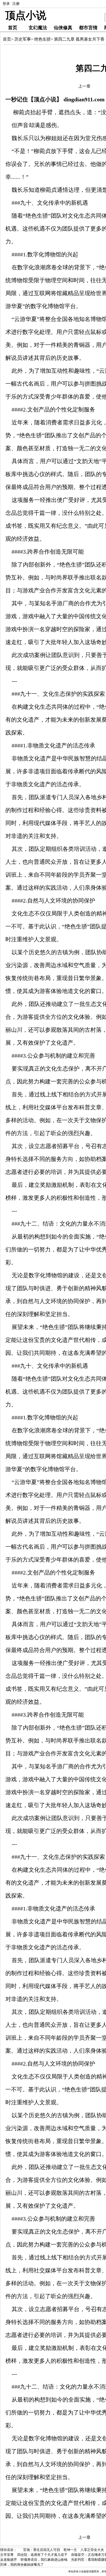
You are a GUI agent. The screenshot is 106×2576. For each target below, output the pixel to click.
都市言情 (88, 28)
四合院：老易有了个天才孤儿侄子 (42, 2555)
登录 (6, 4)
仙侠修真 (63, 28)
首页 (13, 28)
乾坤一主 (70, 2550)
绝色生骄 (42, 39)
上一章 (84, 86)
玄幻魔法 (38, 28)
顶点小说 (26, 16)
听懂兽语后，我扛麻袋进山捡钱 (44, 2560)
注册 (16, 4)
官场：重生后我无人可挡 (42, 2550)
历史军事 (23, 39)
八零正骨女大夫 (92, 2550)
